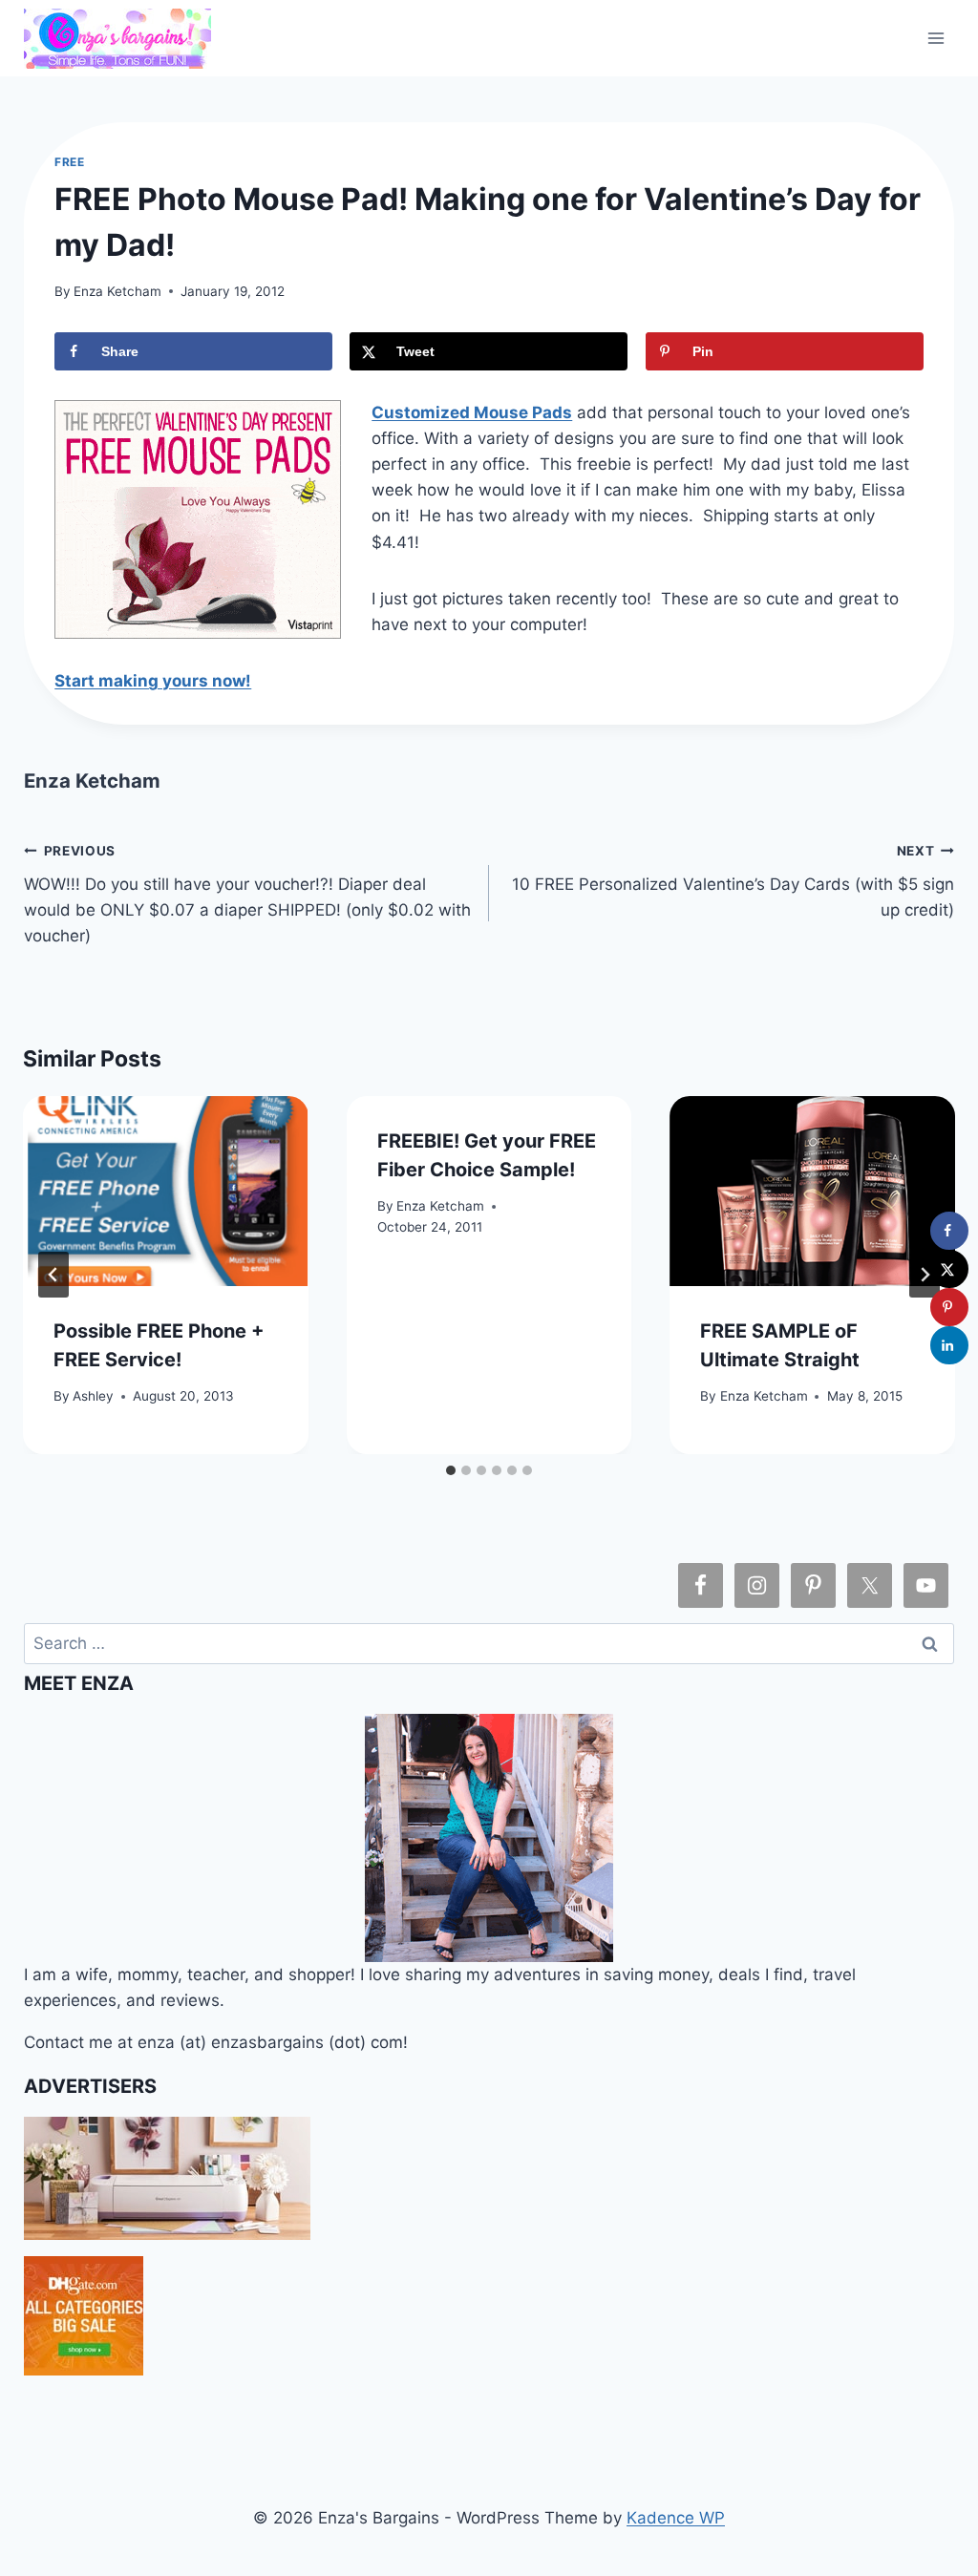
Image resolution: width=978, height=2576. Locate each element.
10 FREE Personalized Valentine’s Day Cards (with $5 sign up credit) (733, 881)
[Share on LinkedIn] (949, 1345)
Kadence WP (676, 2518)
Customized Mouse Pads (472, 412)
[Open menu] (936, 38)
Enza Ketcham (117, 291)
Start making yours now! (153, 681)
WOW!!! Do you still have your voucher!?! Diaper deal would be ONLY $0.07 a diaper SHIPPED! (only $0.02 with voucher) (247, 894)
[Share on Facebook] (949, 1231)
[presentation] (166, 1191)
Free (69, 162)
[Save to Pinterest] (949, 1307)
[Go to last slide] (53, 1275)
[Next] (925, 1275)
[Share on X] (949, 1269)
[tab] (451, 1470)
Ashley (93, 1396)
